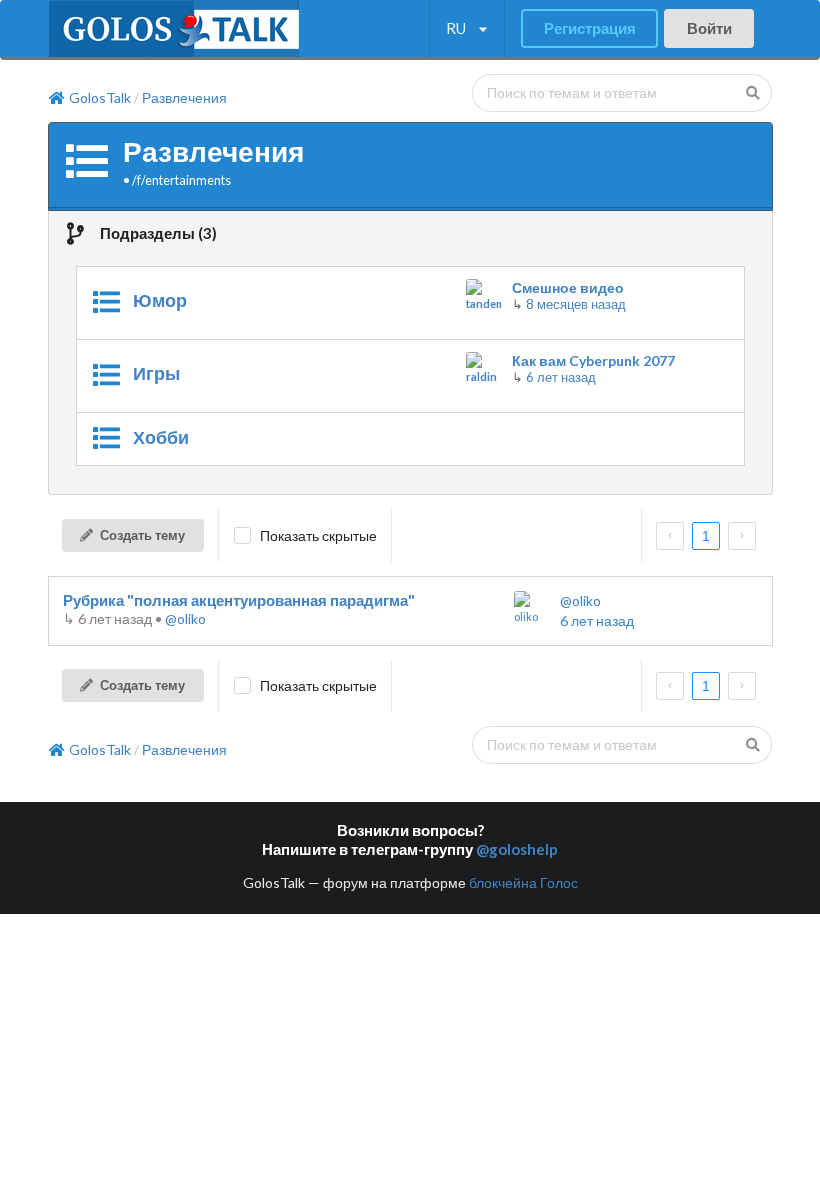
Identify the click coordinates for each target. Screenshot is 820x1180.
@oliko (185, 618)
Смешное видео (568, 287)
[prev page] (670, 536)
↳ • (114, 618)
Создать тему (142, 535)
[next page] (742, 536)
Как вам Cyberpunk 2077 (593, 360)
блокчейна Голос (523, 882)
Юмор (160, 300)
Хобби (161, 437)
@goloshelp (517, 849)
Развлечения (184, 98)
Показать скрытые (318, 535)
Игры (156, 373)
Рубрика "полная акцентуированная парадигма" (239, 600)
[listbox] (466, 29)
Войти (709, 28)
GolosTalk (100, 98)
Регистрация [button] (590, 28)
